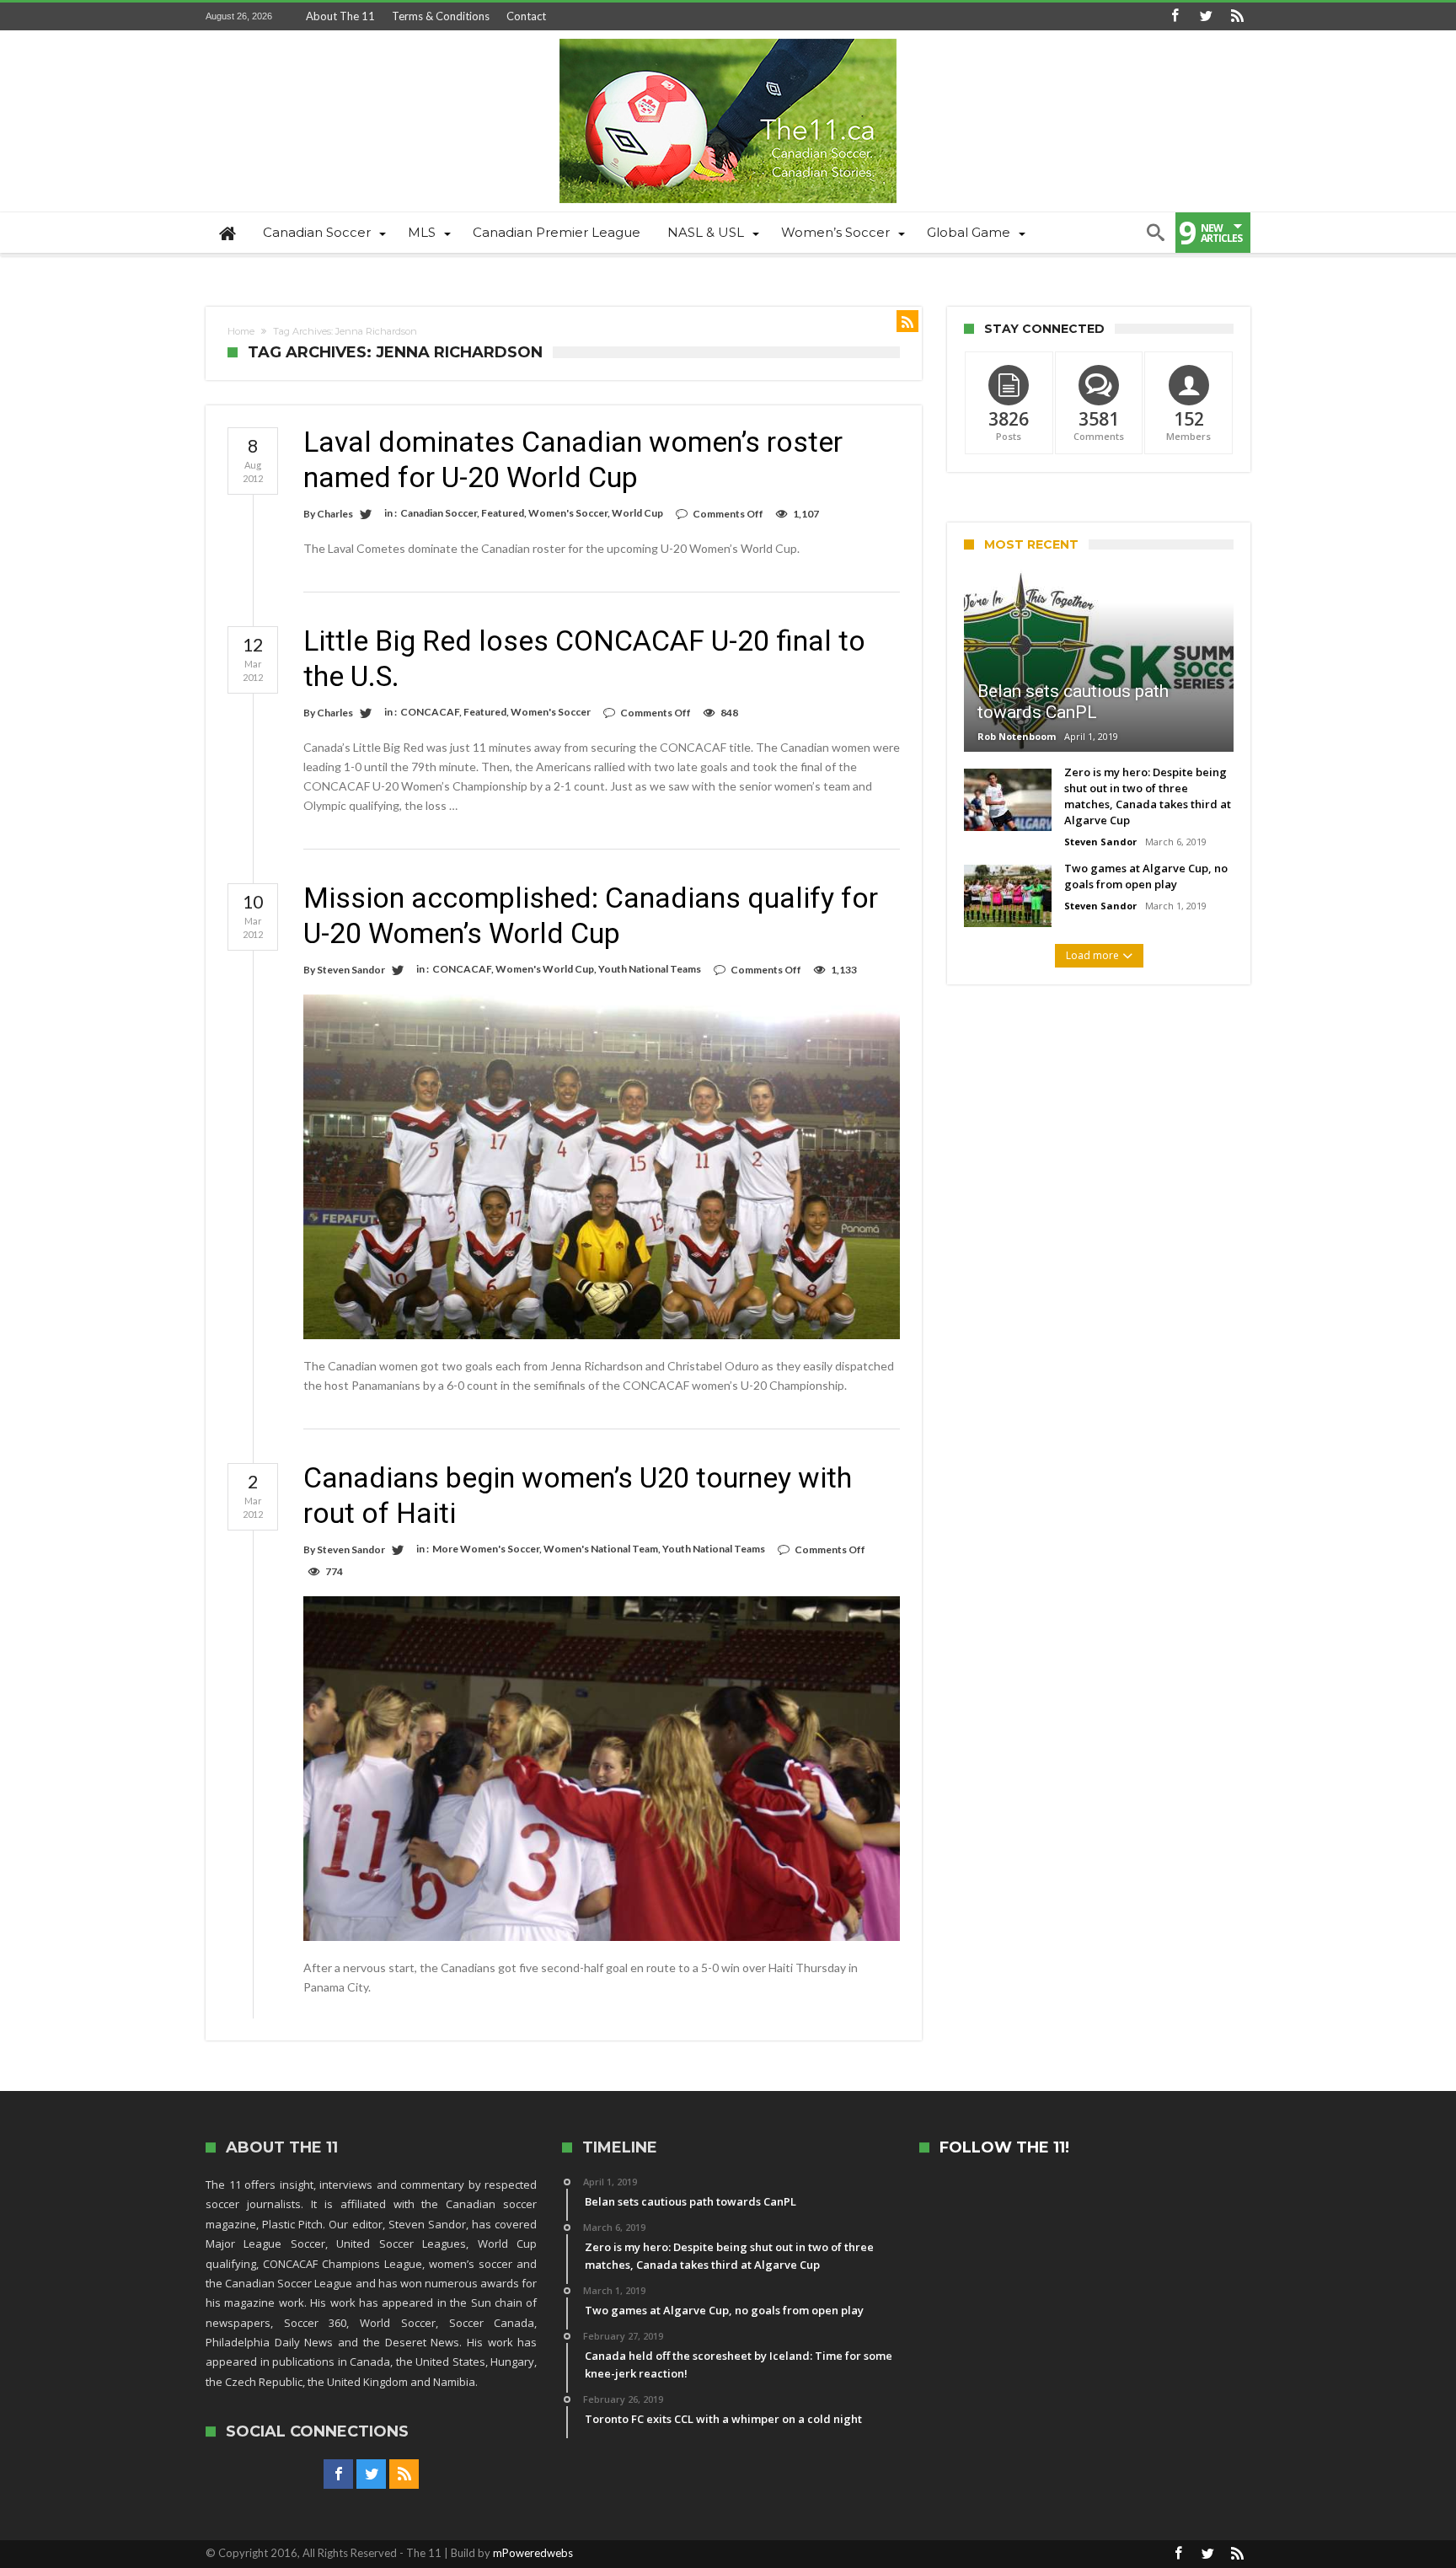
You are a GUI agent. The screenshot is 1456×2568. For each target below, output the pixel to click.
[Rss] (1237, 16)
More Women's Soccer (486, 1549)
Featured (503, 513)
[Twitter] (1206, 16)
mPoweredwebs (533, 2553)
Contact (526, 16)
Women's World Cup (545, 969)
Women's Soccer (568, 513)
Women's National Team (601, 1549)
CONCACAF (430, 712)
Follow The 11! (1004, 2148)
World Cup (637, 513)
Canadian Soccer (439, 513)
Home (241, 331)
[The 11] (728, 38)
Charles (335, 514)
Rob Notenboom (1017, 736)
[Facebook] (1175, 16)
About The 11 (340, 16)
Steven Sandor (351, 970)
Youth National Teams (650, 969)
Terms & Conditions (441, 16)
